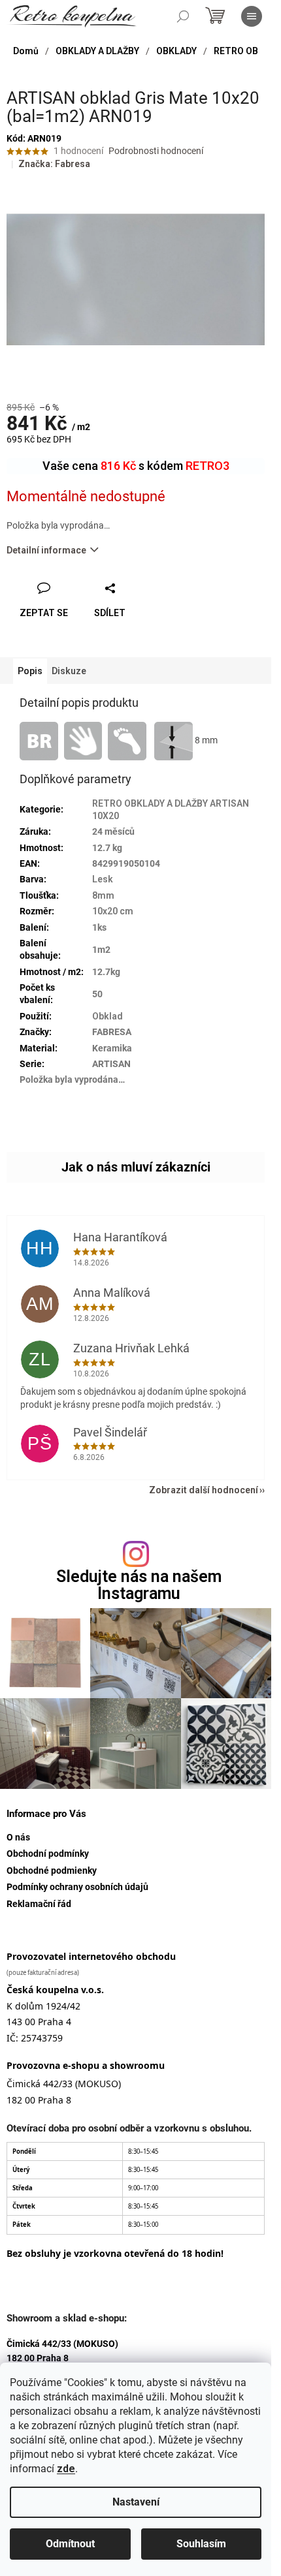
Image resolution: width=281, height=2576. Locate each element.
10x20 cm (113, 911)
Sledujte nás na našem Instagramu (139, 1585)
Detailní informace (46, 550)
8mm (103, 895)
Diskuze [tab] (69, 671)
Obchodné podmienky (52, 1870)
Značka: (54, 164)
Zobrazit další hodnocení (204, 1490)
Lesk (103, 879)
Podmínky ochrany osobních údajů (77, 1887)
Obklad (107, 1016)
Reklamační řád (39, 1904)
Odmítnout (70, 2544)
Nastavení (136, 2502)
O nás (18, 1837)
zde (66, 2469)
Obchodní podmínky (48, 1854)
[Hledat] (183, 16)
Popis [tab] (30, 671)
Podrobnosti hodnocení (156, 151)
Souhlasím (201, 2544)
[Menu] (252, 16)
